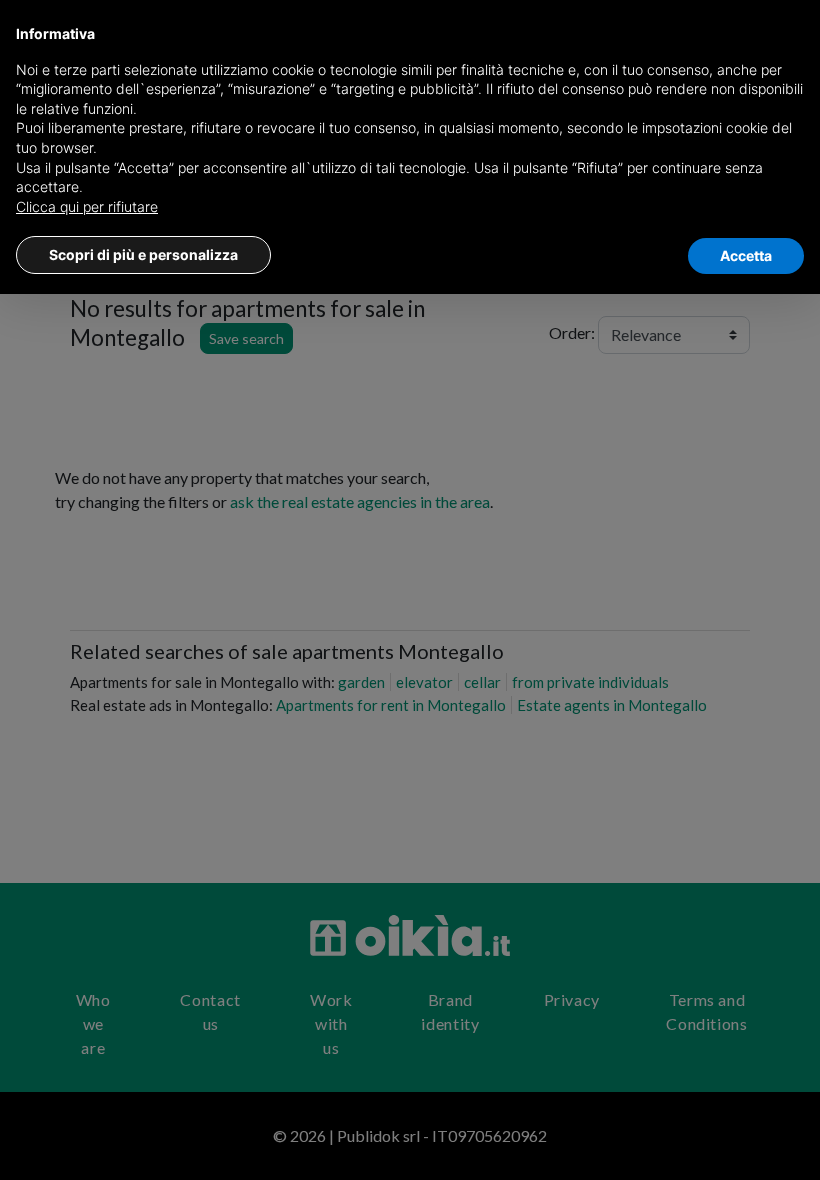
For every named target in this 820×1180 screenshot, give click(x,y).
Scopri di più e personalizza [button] (143, 254)
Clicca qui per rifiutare (87, 206)
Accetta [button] (746, 255)
